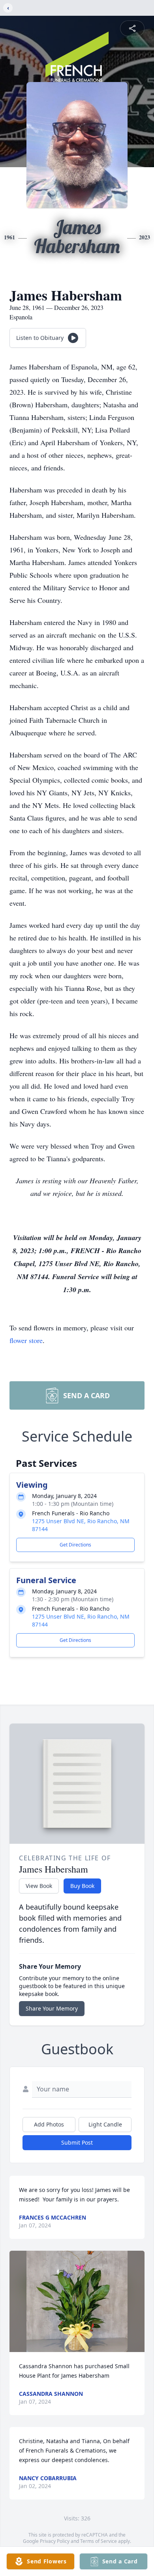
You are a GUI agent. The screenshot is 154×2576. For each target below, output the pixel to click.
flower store (26, 1340)
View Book (39, 1886)
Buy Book (82, 1886)
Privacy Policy (55, 2541)
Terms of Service (99, 2541)
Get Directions (75, 1545)
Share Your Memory (52, 2008)
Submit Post (77, 2142)
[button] (77, 2301)
